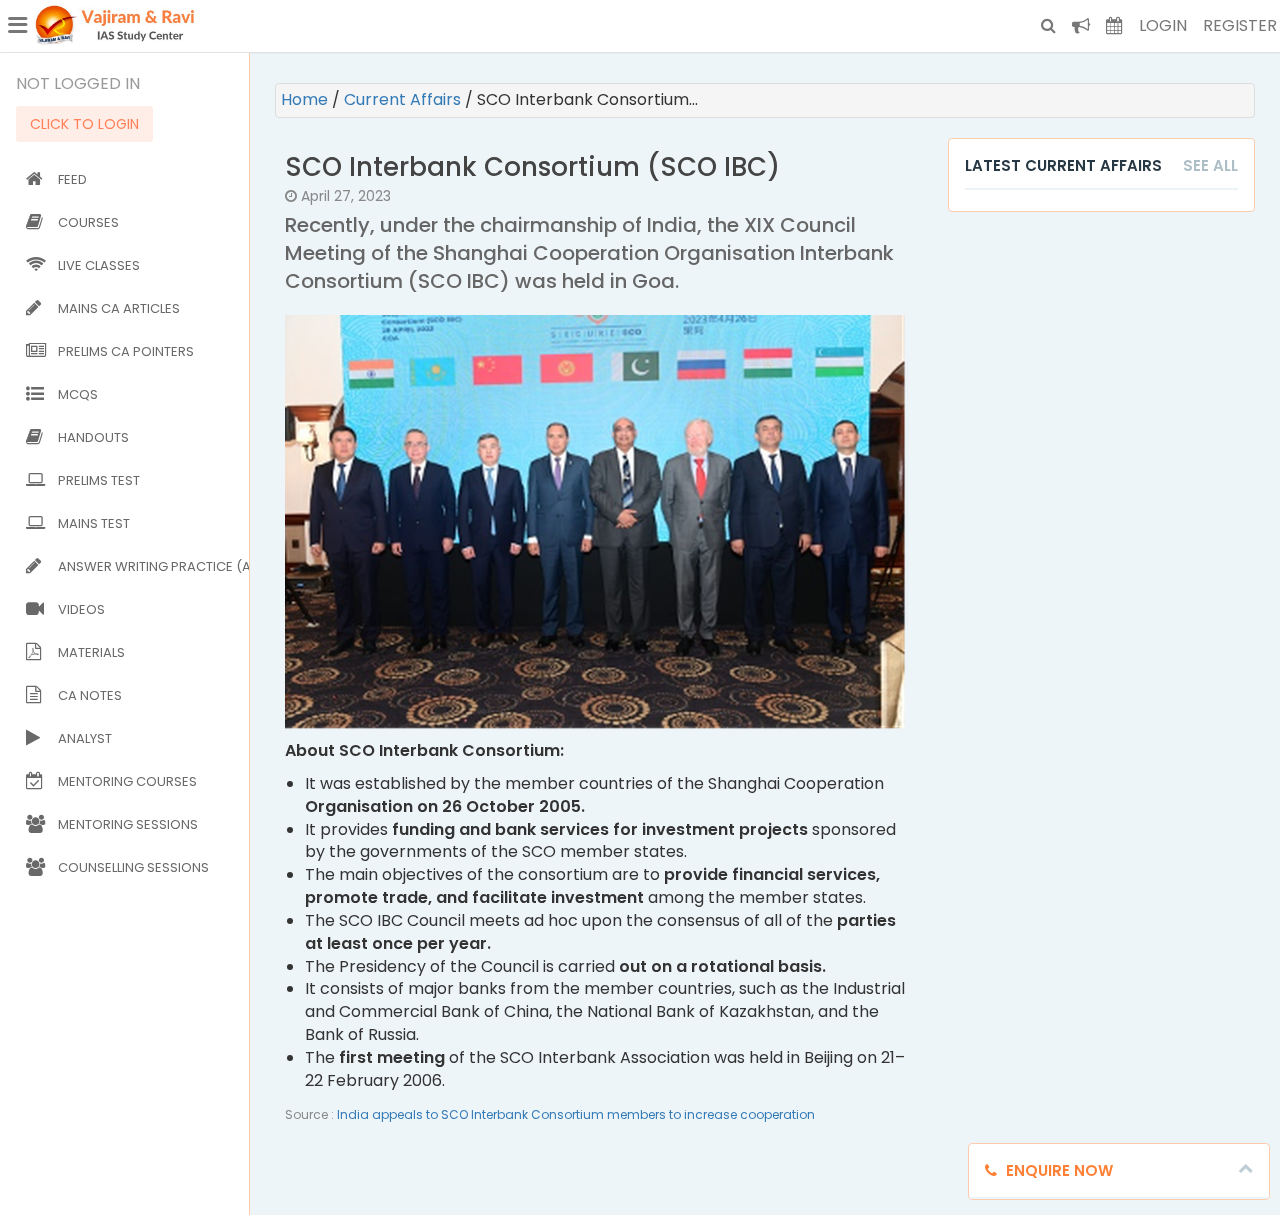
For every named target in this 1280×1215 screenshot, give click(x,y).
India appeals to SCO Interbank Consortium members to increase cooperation (576, 1114)
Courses (88, 222)
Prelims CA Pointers (126, 351)
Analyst (85, 738)
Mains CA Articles (119, 308)
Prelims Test (99, 480)
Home (306, 99)
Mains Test (94, 523)
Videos (81, 609)
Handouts (93, 437)
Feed (72, 179)
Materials (91, 652)
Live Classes (99, 265)
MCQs (78, 394)
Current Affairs (404, 99)
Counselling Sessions (133, 867)
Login (1163, 25)
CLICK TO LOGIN (84, 124)
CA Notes (90, 695)
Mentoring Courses (127, 781)
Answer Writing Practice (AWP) (149, 566)
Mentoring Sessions (128, 824)
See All (1210, 165)
